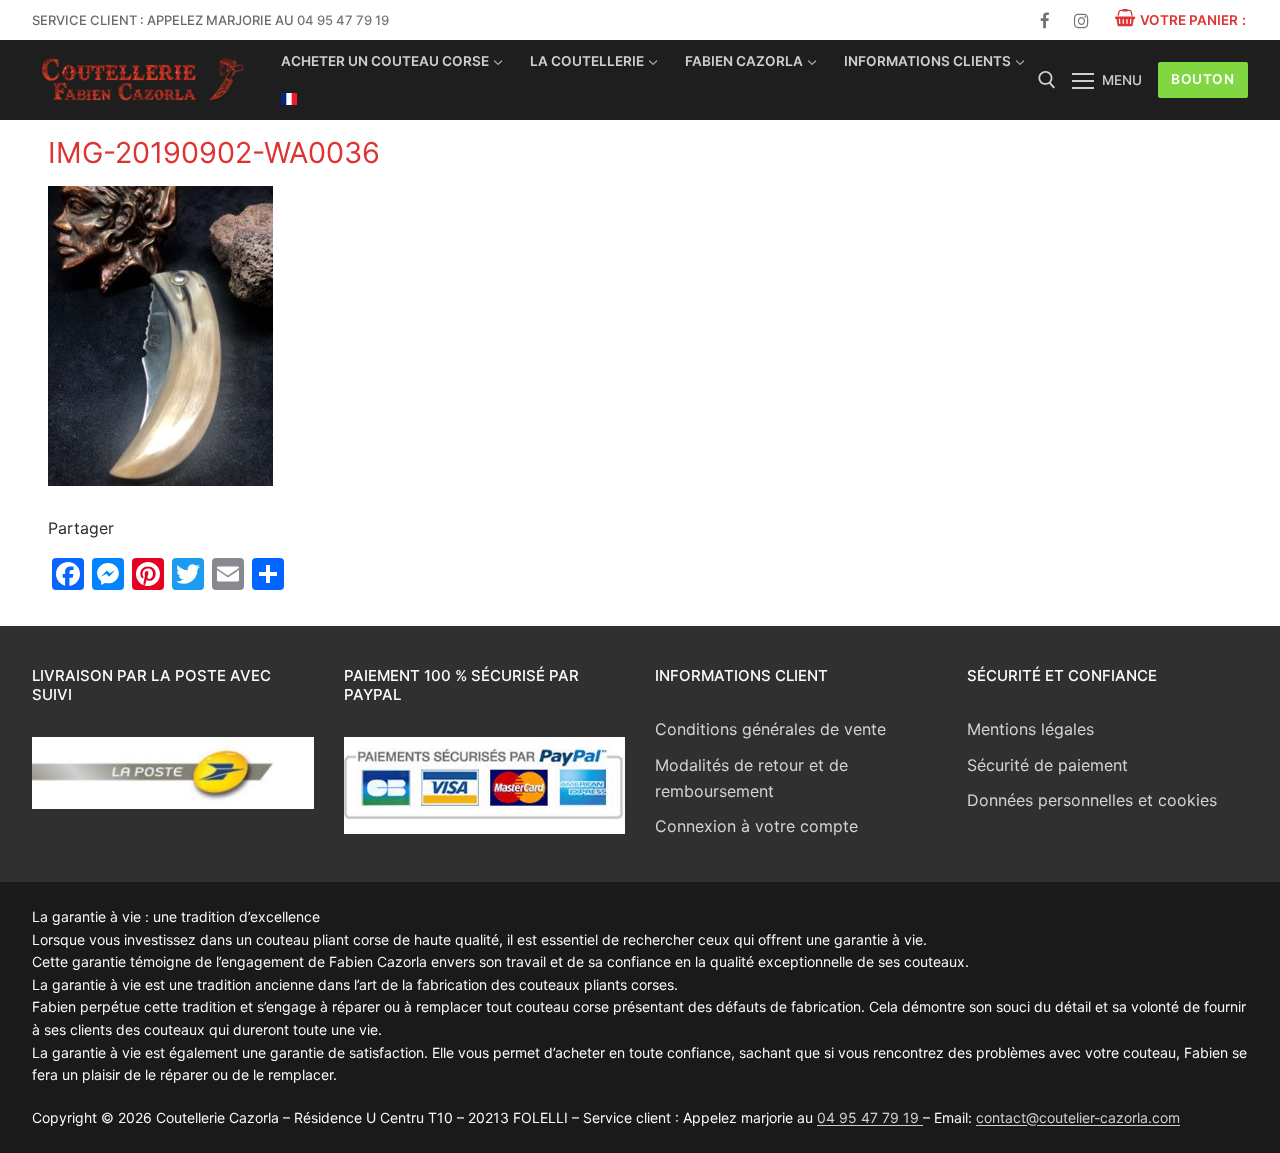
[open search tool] (1047, 80)
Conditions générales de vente (770, 729)
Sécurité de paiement (1047, 765)
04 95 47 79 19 (343, 20)
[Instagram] (1081, 20)
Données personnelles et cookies (1092, 800)
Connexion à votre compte (756, 826)
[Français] (289, 99)
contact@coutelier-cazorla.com (1078, 1117)
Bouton (1202, 79)
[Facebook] (1045, 20)
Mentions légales (1030, 729)
